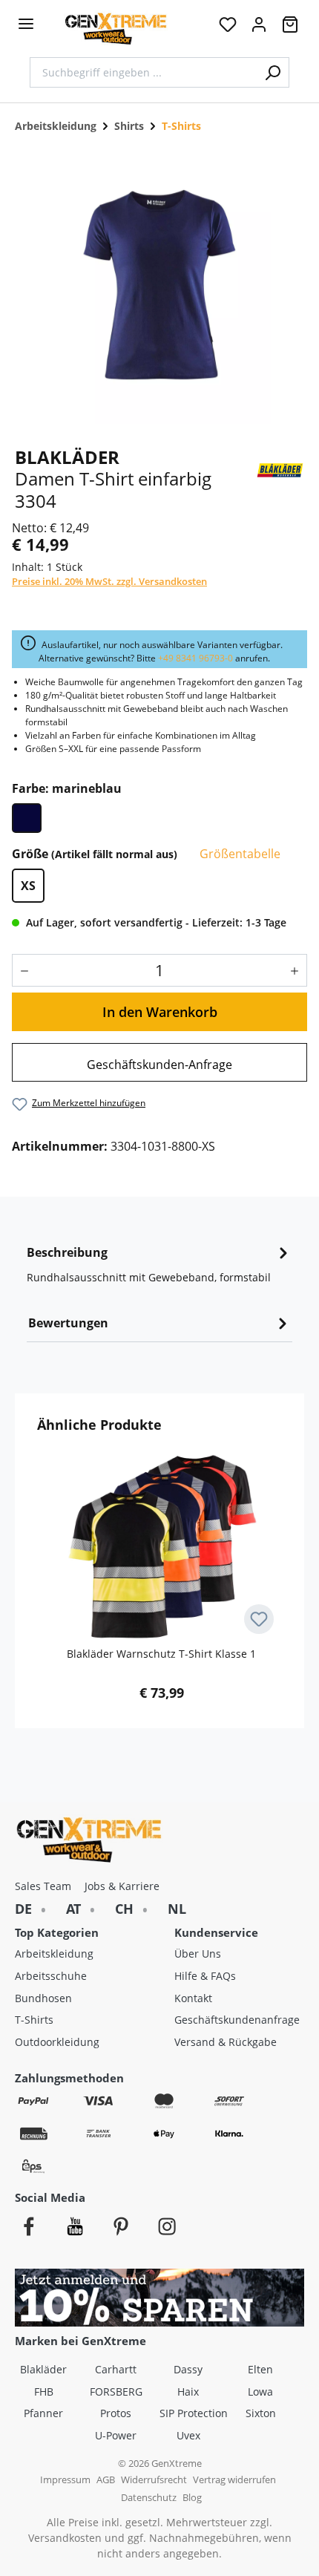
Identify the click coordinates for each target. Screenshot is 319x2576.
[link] (159, 1062)
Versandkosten (65, 2538)
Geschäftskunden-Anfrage (159, 1065)
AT (73, 1909)
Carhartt (116, 2369)
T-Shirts (34, 2020)
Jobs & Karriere (122, 1886)
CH (124, 1909)
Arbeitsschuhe (51, 1976)
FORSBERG (116, 2392)
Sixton (261, 2413)
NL (177, 1909)
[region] (159, 285)
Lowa (260, 2392)
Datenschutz (149, 2498)
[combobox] (143, 72)
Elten (260, 2369)
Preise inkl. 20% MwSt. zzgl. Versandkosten (109, 581)
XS (28, 886)
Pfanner (43, 2413)
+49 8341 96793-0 (195, 658)
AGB (106, 2480)
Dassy (188, 2369)
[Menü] (26, 24)
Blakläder (43, 2369)
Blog (192, 2498)
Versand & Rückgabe (226, 2042)
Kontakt (193, 1998)
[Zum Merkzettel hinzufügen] (259, 1619)
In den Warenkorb (160, 1012)
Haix (188, 2392)
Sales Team (43, 1886)
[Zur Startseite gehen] (116, 29)
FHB (44, 2392)
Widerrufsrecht (154, 2480)
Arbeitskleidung (54, 1954)
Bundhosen (43, 1998)
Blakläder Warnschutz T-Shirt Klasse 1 (161, 1654)
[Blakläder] (280, 468)
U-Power (116, 2435)
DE (23, 1909)
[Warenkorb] (290, 29)
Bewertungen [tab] (68, 1323)
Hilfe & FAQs (205, 1976)
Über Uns (198, 1954)
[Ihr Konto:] (259, 29)
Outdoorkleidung (57, 2042)
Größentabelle (239, 854)
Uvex (188, 2435)
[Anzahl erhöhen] (298, 970)
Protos (116, 2413)
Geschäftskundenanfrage (237, 2020)
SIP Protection (194, 2413)
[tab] (159, 1269)
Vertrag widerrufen (234, 2480)
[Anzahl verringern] (21, 970)
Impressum (65, 2480)
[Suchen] (273, 72)
